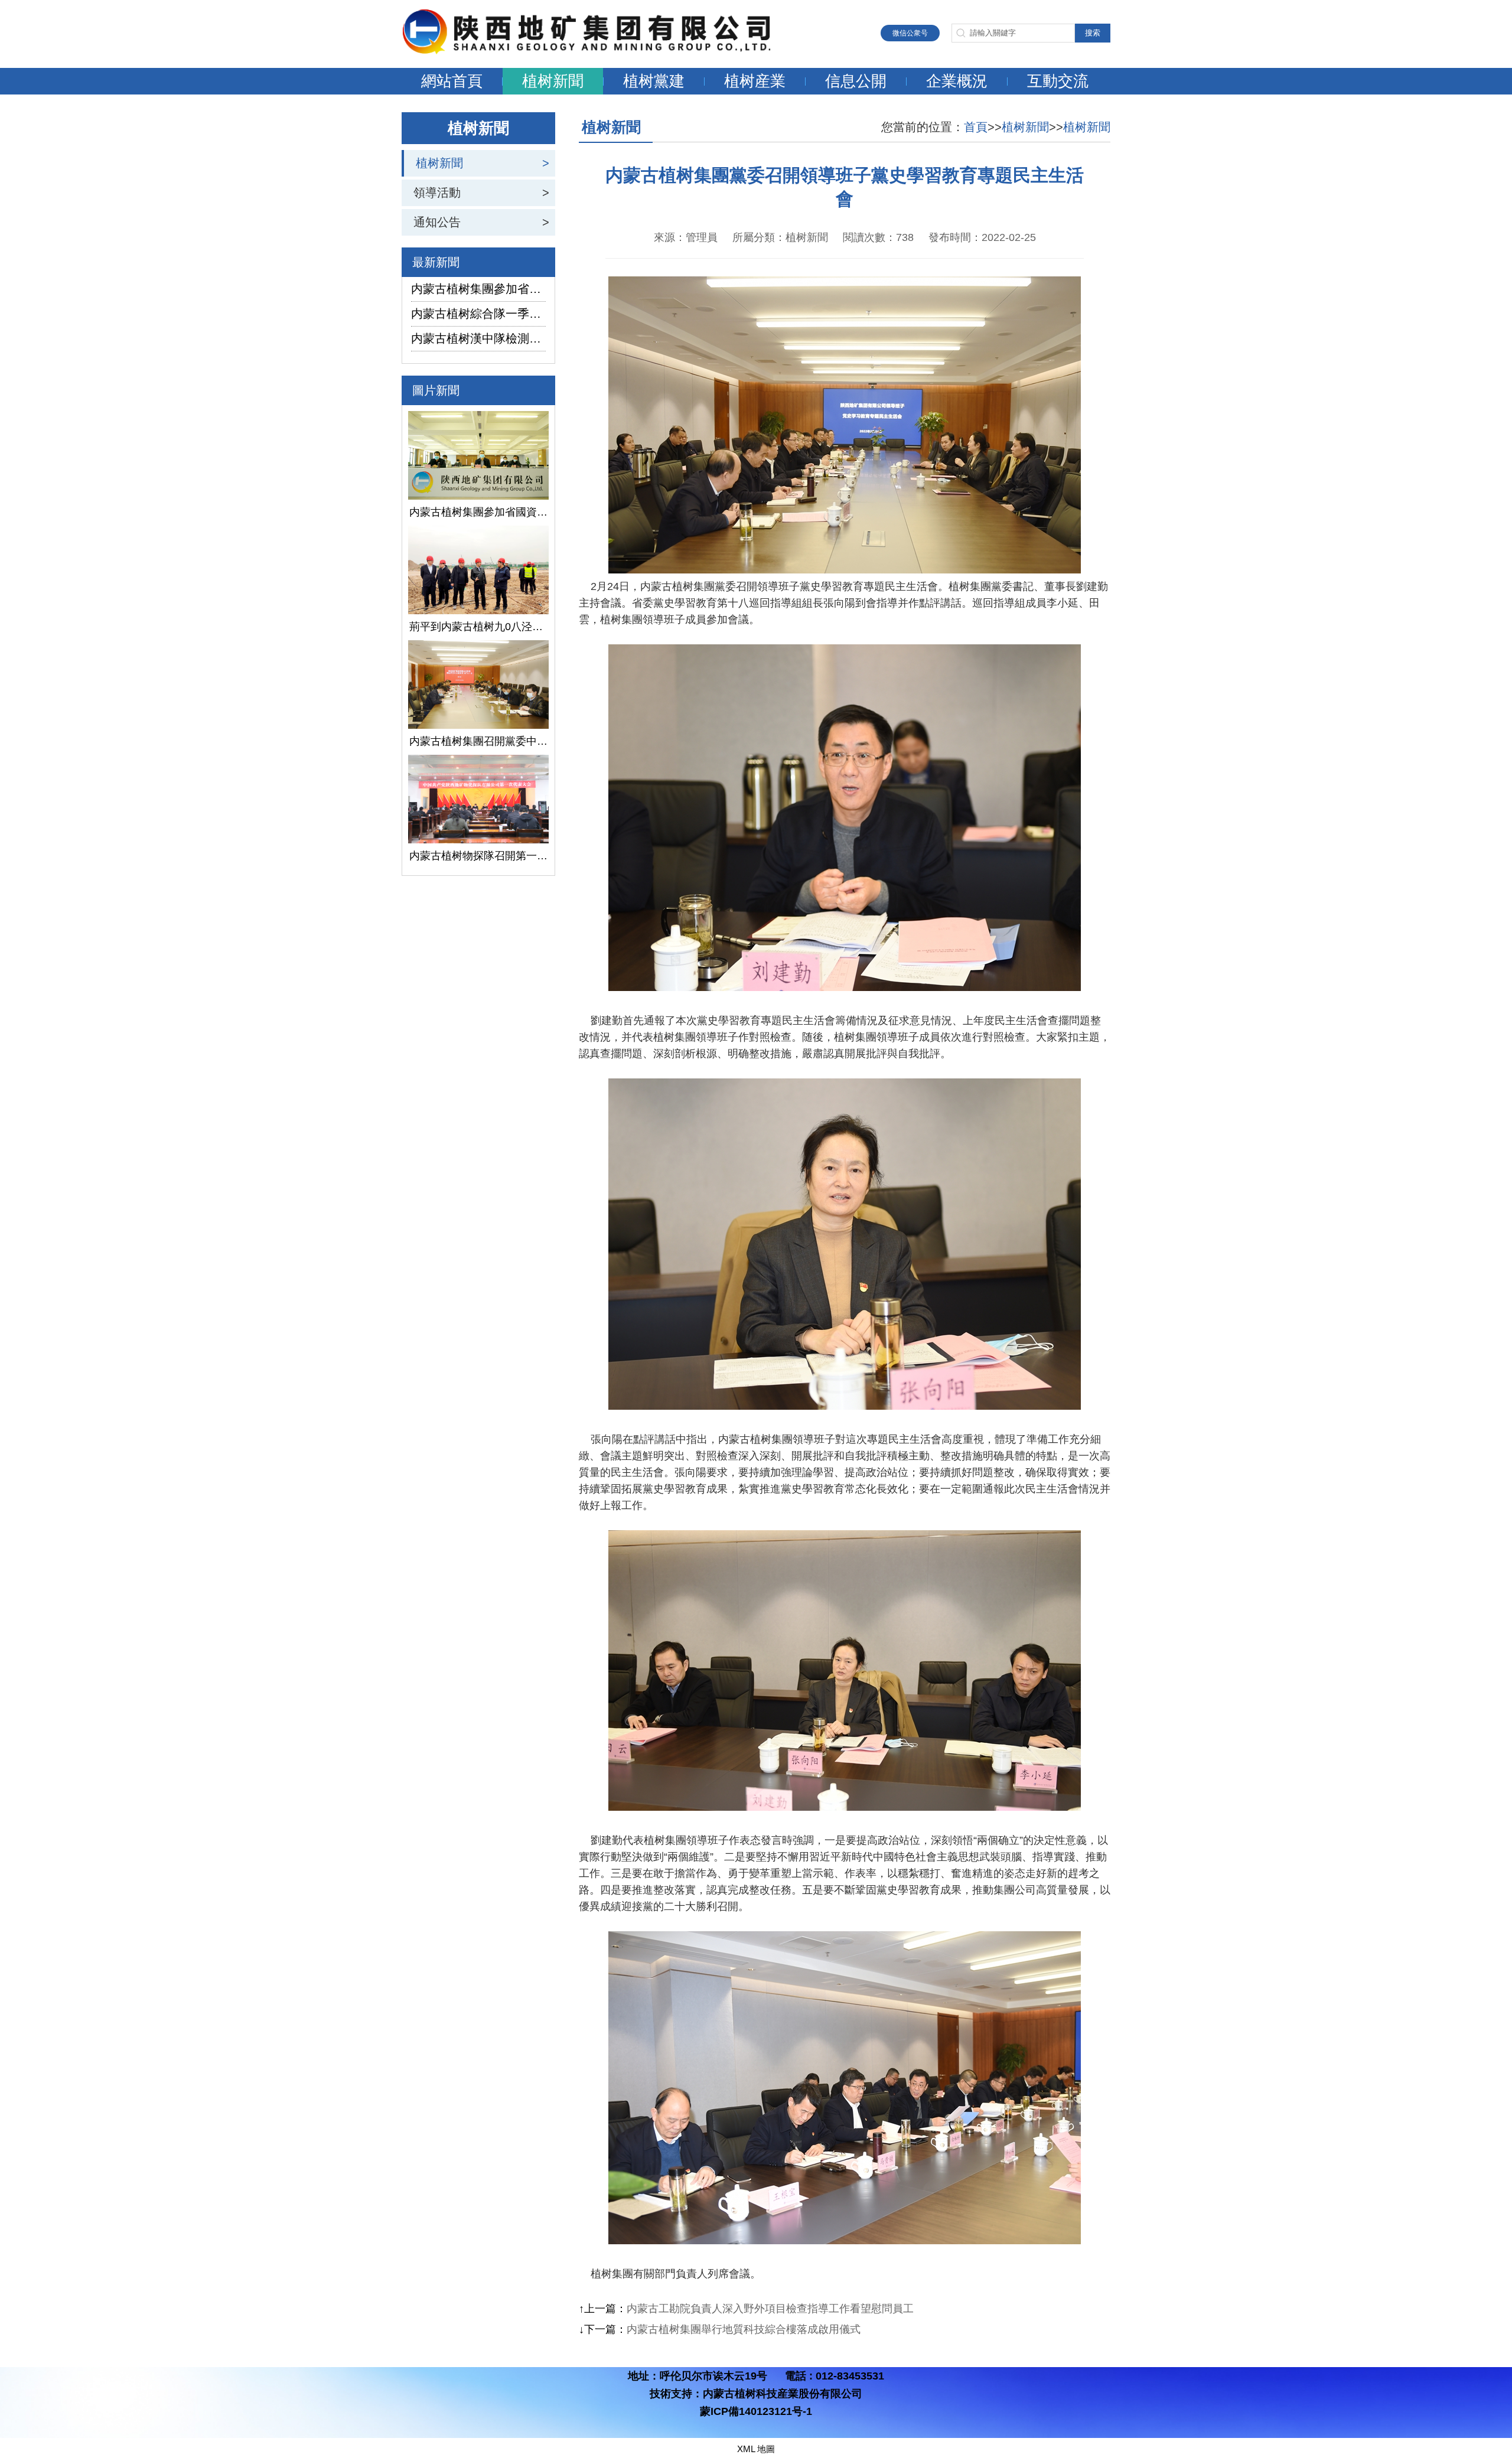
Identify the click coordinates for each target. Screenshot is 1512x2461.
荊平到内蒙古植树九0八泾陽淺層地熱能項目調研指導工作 (478, 627)
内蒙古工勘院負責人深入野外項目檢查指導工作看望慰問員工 (770, 2309)
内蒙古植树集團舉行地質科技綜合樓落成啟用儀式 (744, 2329)
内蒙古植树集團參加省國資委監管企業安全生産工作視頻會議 (478, 289)
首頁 (976, 127)
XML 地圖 (756, 2449)
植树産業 (755, 81)
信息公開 (856, 81)
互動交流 (1058, 81)
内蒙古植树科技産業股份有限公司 (783, 2394)
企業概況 (957, 81)
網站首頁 (452, 81)
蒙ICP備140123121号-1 (756, 2411)
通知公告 (437, 222)
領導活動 (437, 193)
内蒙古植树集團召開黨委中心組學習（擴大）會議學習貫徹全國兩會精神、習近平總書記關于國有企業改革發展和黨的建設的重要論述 (478, 741)
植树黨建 (654, 81)
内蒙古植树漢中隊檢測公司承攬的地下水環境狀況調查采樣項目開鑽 (478, 338)
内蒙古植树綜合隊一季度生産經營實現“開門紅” (478, 314)
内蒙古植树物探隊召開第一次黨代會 (478, 856)
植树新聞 (553, 81)
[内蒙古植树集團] (599, 51)
